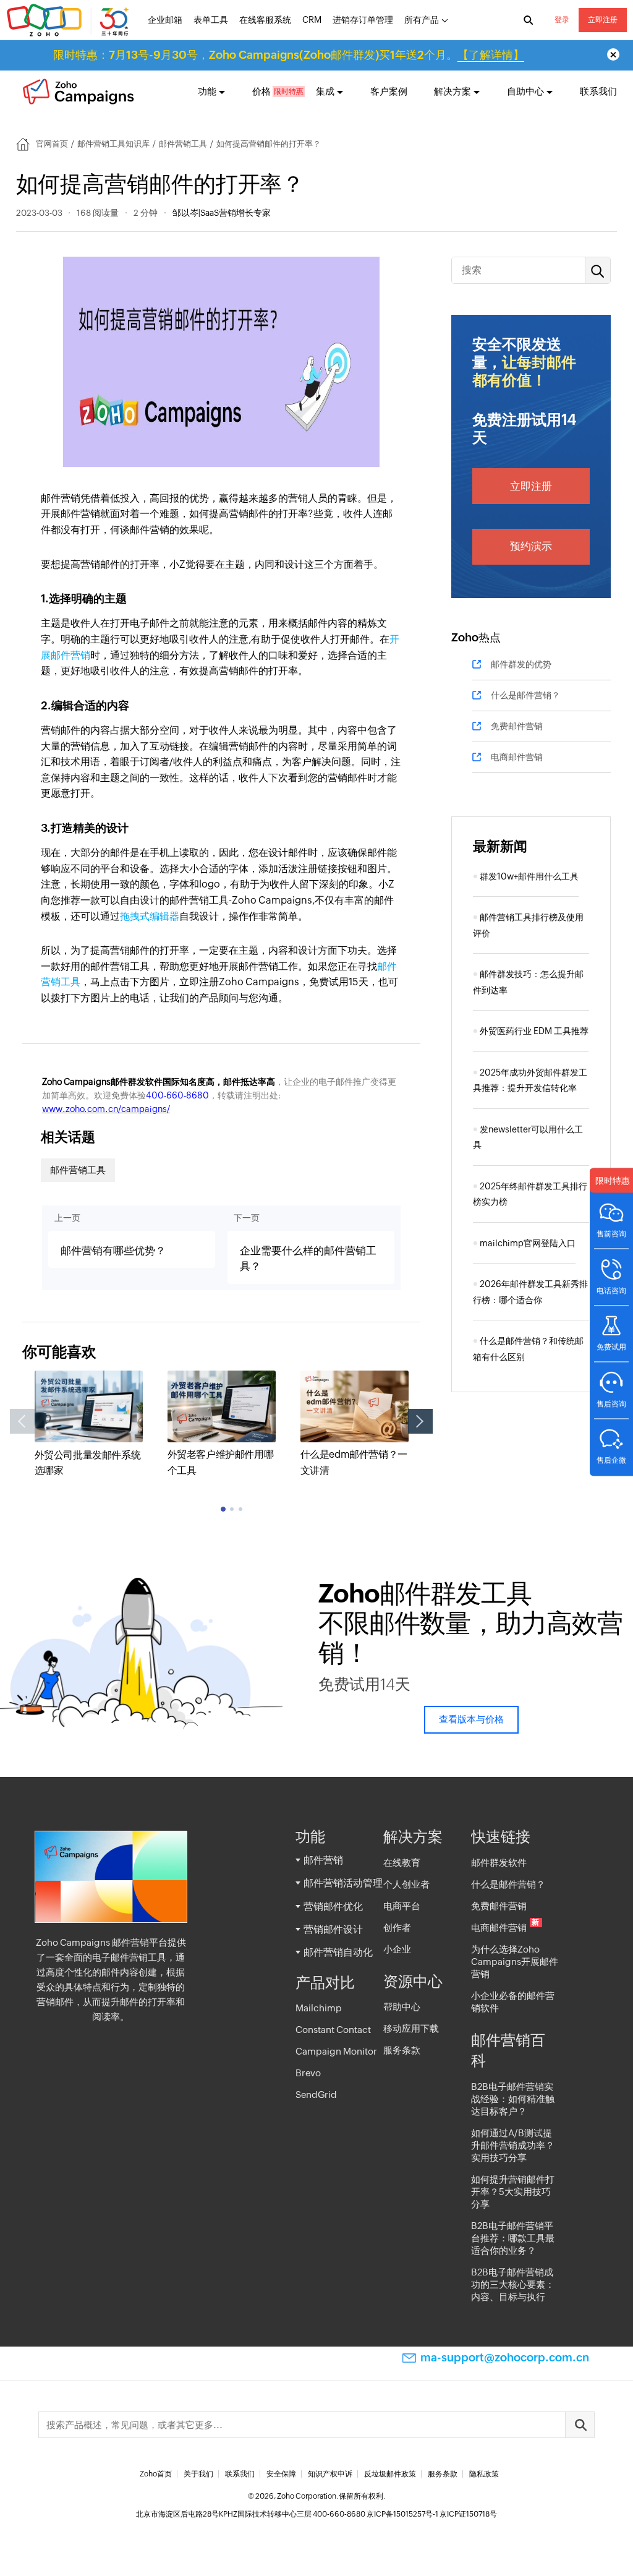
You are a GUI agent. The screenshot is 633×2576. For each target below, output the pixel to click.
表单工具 (211, 20)
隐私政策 (484, 2474)
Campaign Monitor (336, 2051)
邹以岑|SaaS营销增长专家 (222, 213)
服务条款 (402, 2050)
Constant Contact (333, 2030)
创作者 (397, 1928)
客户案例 (389, 91)
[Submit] (580, 2425)
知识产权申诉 (330, 2474)
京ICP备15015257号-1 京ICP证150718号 (432, 2514)
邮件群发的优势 (521, 664)
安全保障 (281, 2474)
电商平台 (402, 1906)
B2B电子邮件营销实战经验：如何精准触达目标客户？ (513, 2099)
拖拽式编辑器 (150, 916)
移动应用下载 (411, 2028)
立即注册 (603, 20)
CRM (312, 20)
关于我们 (198, 2474)
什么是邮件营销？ (525, 695)
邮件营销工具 (183, 144)
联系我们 (598, 91)
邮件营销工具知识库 (113, 144)
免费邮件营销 (517, 726)
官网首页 (52, 144)
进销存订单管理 (363, 20)
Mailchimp (319, 2008)
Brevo (308, 2073)
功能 (207, 91)
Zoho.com (69, 20)
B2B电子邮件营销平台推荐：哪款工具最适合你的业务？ (513, 2238)
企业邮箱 (165, 20)
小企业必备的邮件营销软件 (513, 2002)
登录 (562, 20)
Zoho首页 (156, 2474)
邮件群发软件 (499, 1863)
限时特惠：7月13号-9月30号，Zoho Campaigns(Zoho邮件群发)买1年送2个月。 (289, 55)
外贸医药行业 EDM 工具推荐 (534, 1031)
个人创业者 (406, 1884)
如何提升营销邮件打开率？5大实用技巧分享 (513, 2192)
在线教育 (402, 1863)
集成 (325, 91)
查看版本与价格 (471, 1719)
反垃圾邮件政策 (390, 2474)
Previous (22, 1421)
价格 (261, 91)
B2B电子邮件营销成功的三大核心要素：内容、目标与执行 (513, 2284)
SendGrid (316, 2095)
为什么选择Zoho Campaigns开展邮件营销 (515, 1962)
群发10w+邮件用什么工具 (529, 876)
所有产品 (422, 20)
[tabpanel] (89, 1425)
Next (420, 1421)
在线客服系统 (265, 20)
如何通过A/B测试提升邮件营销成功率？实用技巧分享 (513, 2145)
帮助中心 (402, 2007)
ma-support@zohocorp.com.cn (505, 2357)
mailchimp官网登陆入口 (528, 1243)
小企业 (397, 1949)
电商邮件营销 (517, 757)
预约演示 (531, 546)
